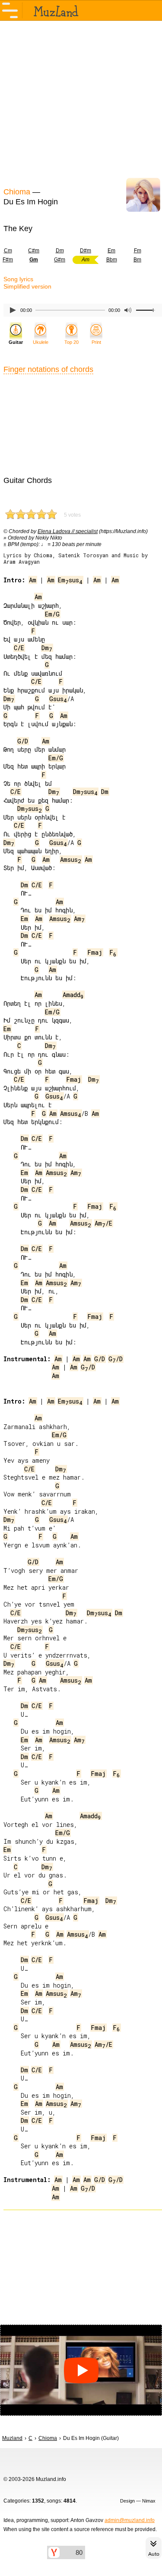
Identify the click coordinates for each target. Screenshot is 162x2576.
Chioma (17, 192)
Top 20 (71, 342)
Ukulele (41, 342)
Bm (137, 260)
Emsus (70, 580)
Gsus (58, 699)
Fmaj (95, 952)
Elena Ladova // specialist (68, 531)
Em (111, 251)
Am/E (103, 1223)
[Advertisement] (81, 103)
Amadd (73, 995)
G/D (23, 741)
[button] (81, 2370)
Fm (138, 251)
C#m (34, 251)
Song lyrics (18, 279)
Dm (60, 251)
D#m (86, 251)
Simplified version (27, 286)
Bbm (112, 260)
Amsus (71, 859)
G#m (60, 260)
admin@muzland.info (130, 2520)
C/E (19, 648)
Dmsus (85, 792)
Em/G (52, 614)
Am (33, 580)
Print (96, 342)
